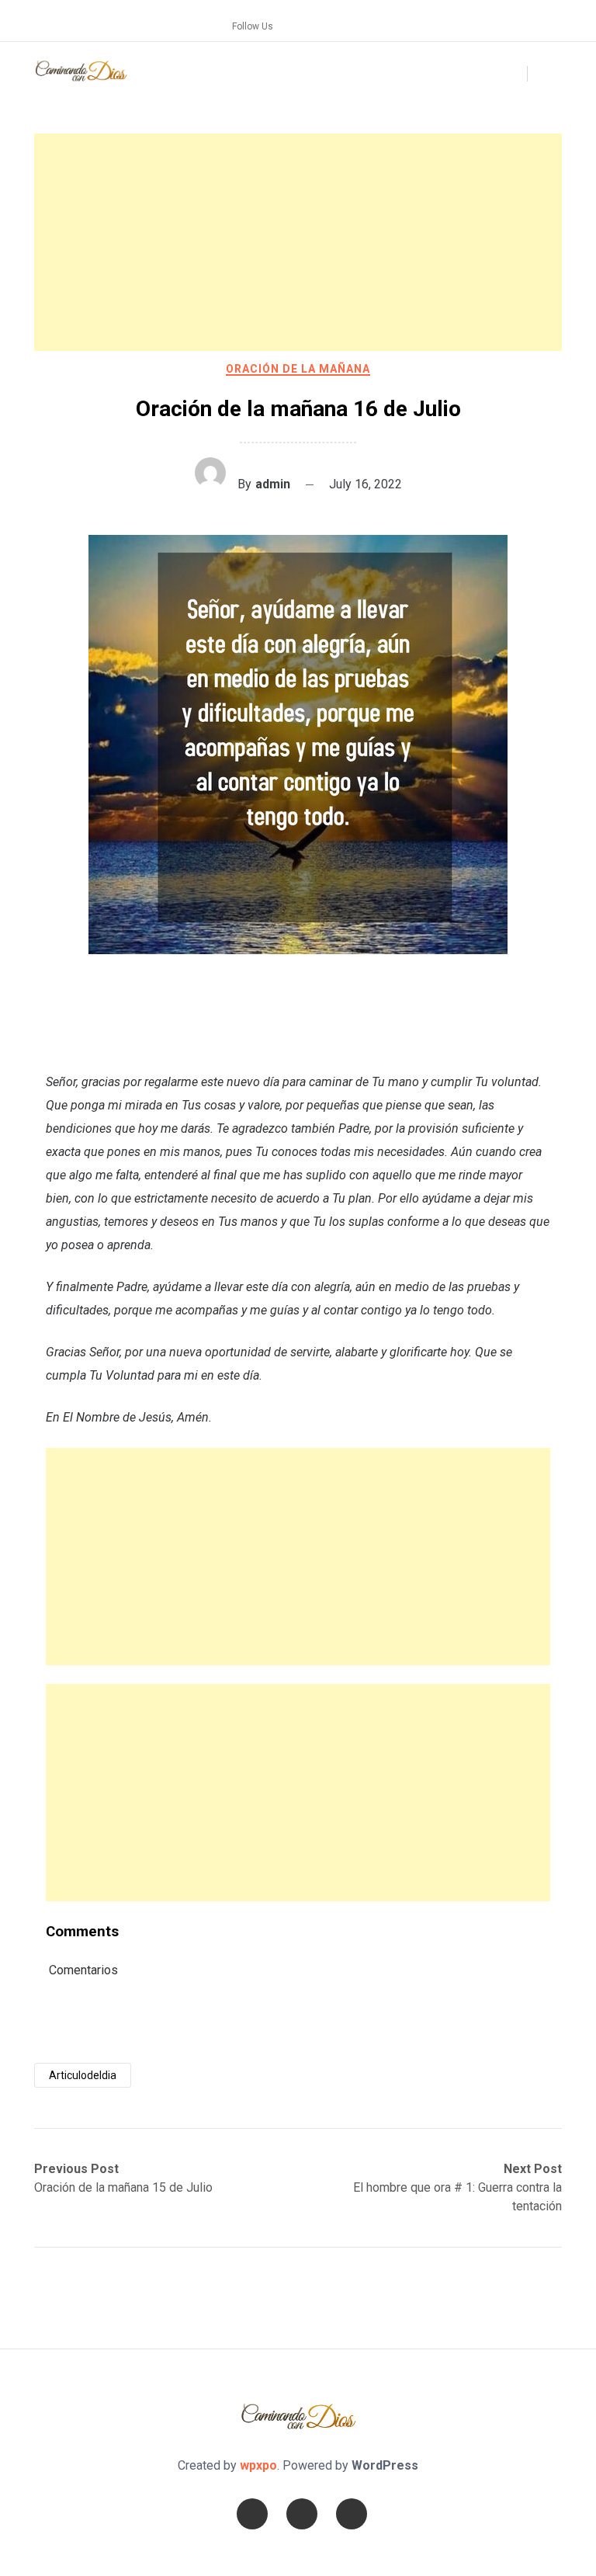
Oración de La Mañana (298, 369)
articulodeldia (83, 2075)
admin (273, 484)
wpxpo (258, 2465)
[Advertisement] (298, 242)
